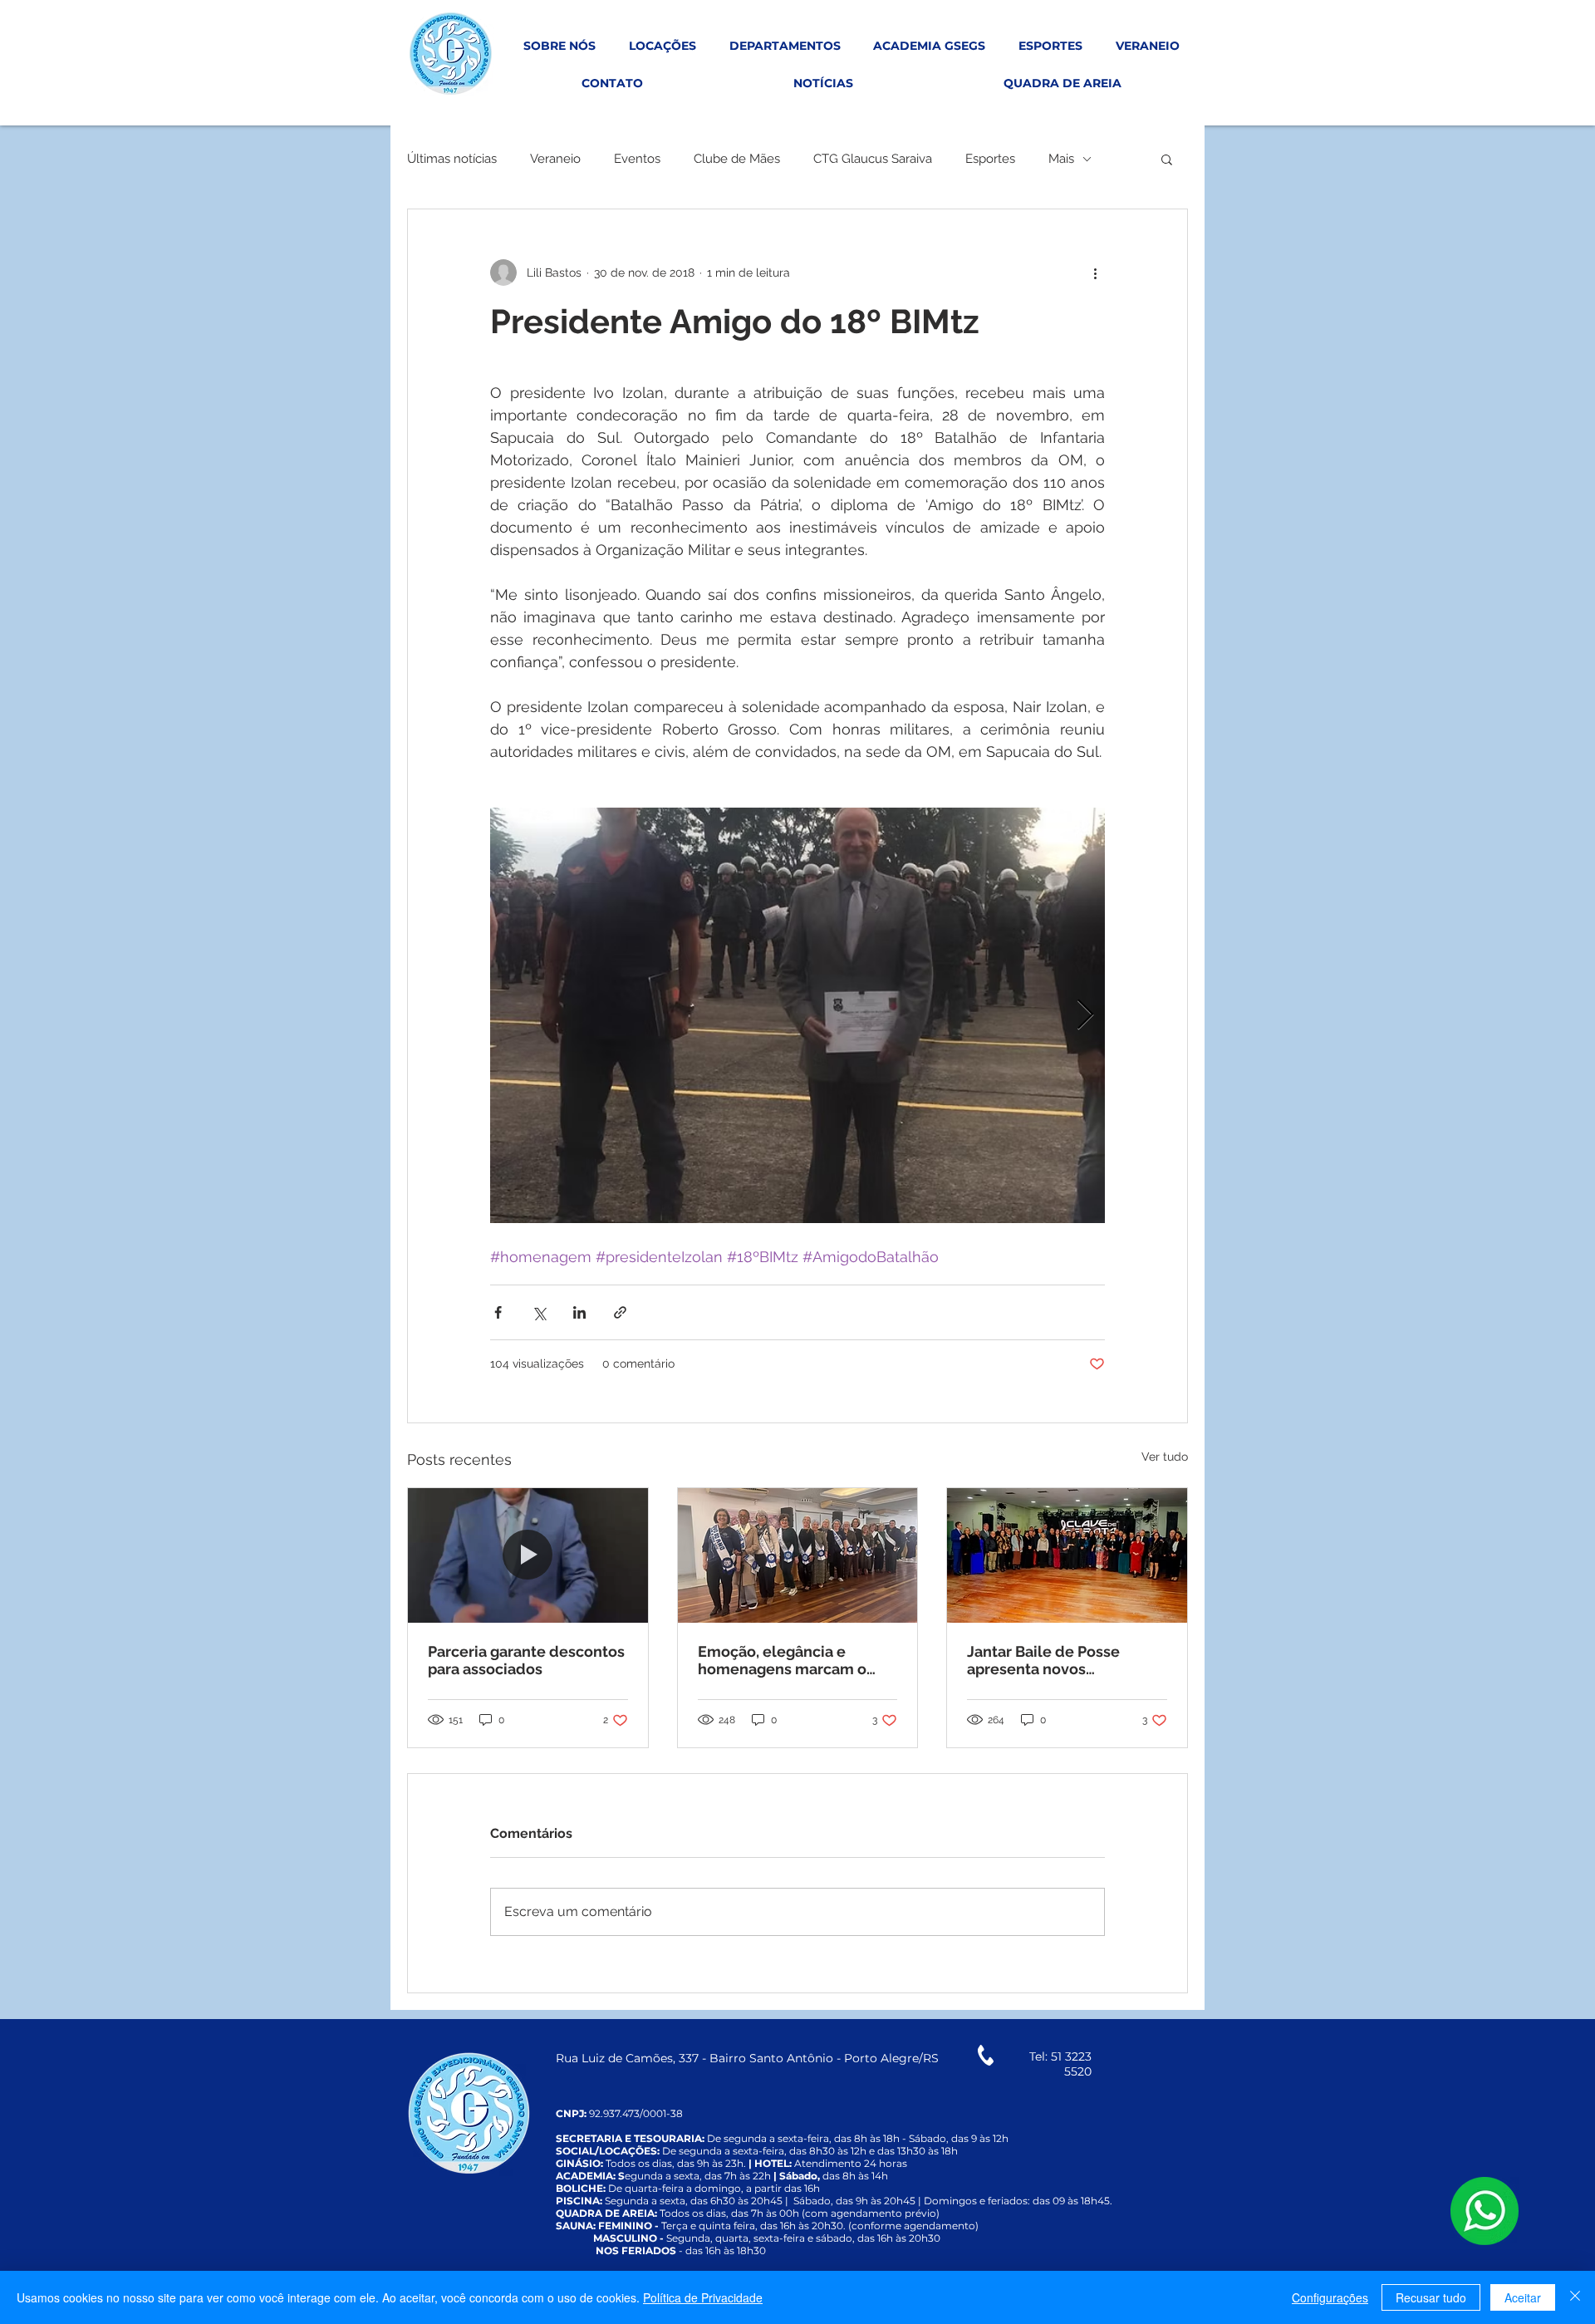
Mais (1061, 159)
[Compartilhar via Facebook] (498, 1312)
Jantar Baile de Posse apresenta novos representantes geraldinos (1063, 1660)
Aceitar (1523, 2297)
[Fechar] (1575, 2297)
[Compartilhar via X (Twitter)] (539, 1312)
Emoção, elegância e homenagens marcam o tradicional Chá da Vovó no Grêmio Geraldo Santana (793, 1660)
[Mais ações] (1095, 273)
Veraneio (555, 159)
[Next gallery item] (1085, 1016)
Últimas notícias (452, 159)
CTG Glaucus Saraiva (873, 159)
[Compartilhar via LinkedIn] (579, 1312)
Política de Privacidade (703, 2297)
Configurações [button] (1330, 2297)
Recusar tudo (1431, 2297)
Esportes (990, 159)
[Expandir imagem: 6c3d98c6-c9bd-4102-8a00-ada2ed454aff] (797, 1015)
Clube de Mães (737, 159)
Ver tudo (1165, 1457)
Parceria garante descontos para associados (526, 1660)
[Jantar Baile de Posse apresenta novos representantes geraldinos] (1067, 1555)
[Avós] (798, 1555)
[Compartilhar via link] (620, 1312)
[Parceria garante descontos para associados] (528, 1555)
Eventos (637, 159)
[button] (1167, 159)
